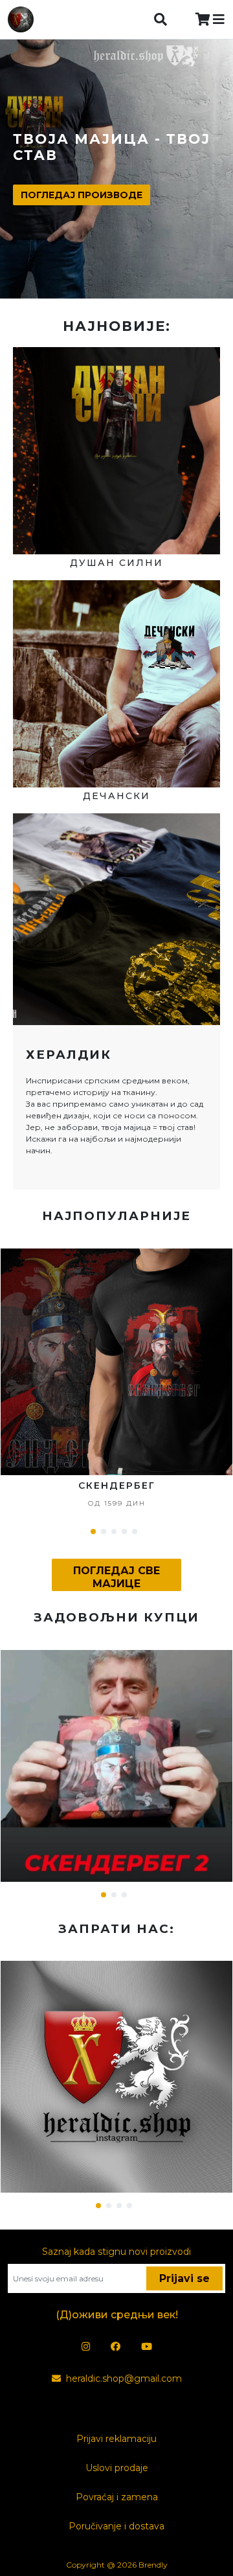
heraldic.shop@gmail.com (124, 2378)
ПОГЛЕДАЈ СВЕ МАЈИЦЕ (116, 1577)
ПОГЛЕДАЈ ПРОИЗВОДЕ (82, 195)
